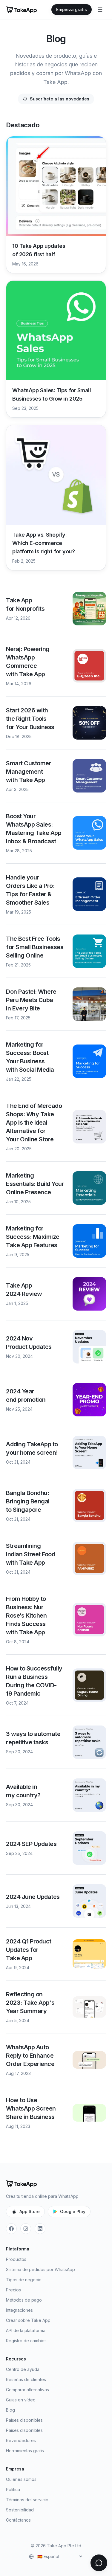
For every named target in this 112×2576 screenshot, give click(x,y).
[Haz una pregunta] (99, 2563)
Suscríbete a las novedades (60, 99)
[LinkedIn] (40, 2229)
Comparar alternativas (27, 2390)
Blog (10, 2410)
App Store (30, 2211)
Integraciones (19, 2310)
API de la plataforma (26, 2330)
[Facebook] (11, 2229)
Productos (16, 2259)
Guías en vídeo (21, 2400)
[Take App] (21, 10)
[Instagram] (26, 2229)
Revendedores (21, 2440)
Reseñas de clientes (26, 2379)
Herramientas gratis (25, 2451)
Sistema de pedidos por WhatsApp (40, 2269)
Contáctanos (18, 2520)
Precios (13, 2290)
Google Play (73, 2211)
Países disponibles (24, 2420)
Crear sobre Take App (28, 2320)
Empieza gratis (72, 9)
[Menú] (100, 10)
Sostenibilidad (20, 2510)
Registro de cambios (26, 2341)
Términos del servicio (27, 2500)
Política (13, 2489)
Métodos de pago (24, 2300)
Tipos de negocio (24, 2280)
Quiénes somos (21, 2479)
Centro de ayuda (23, 2369)
